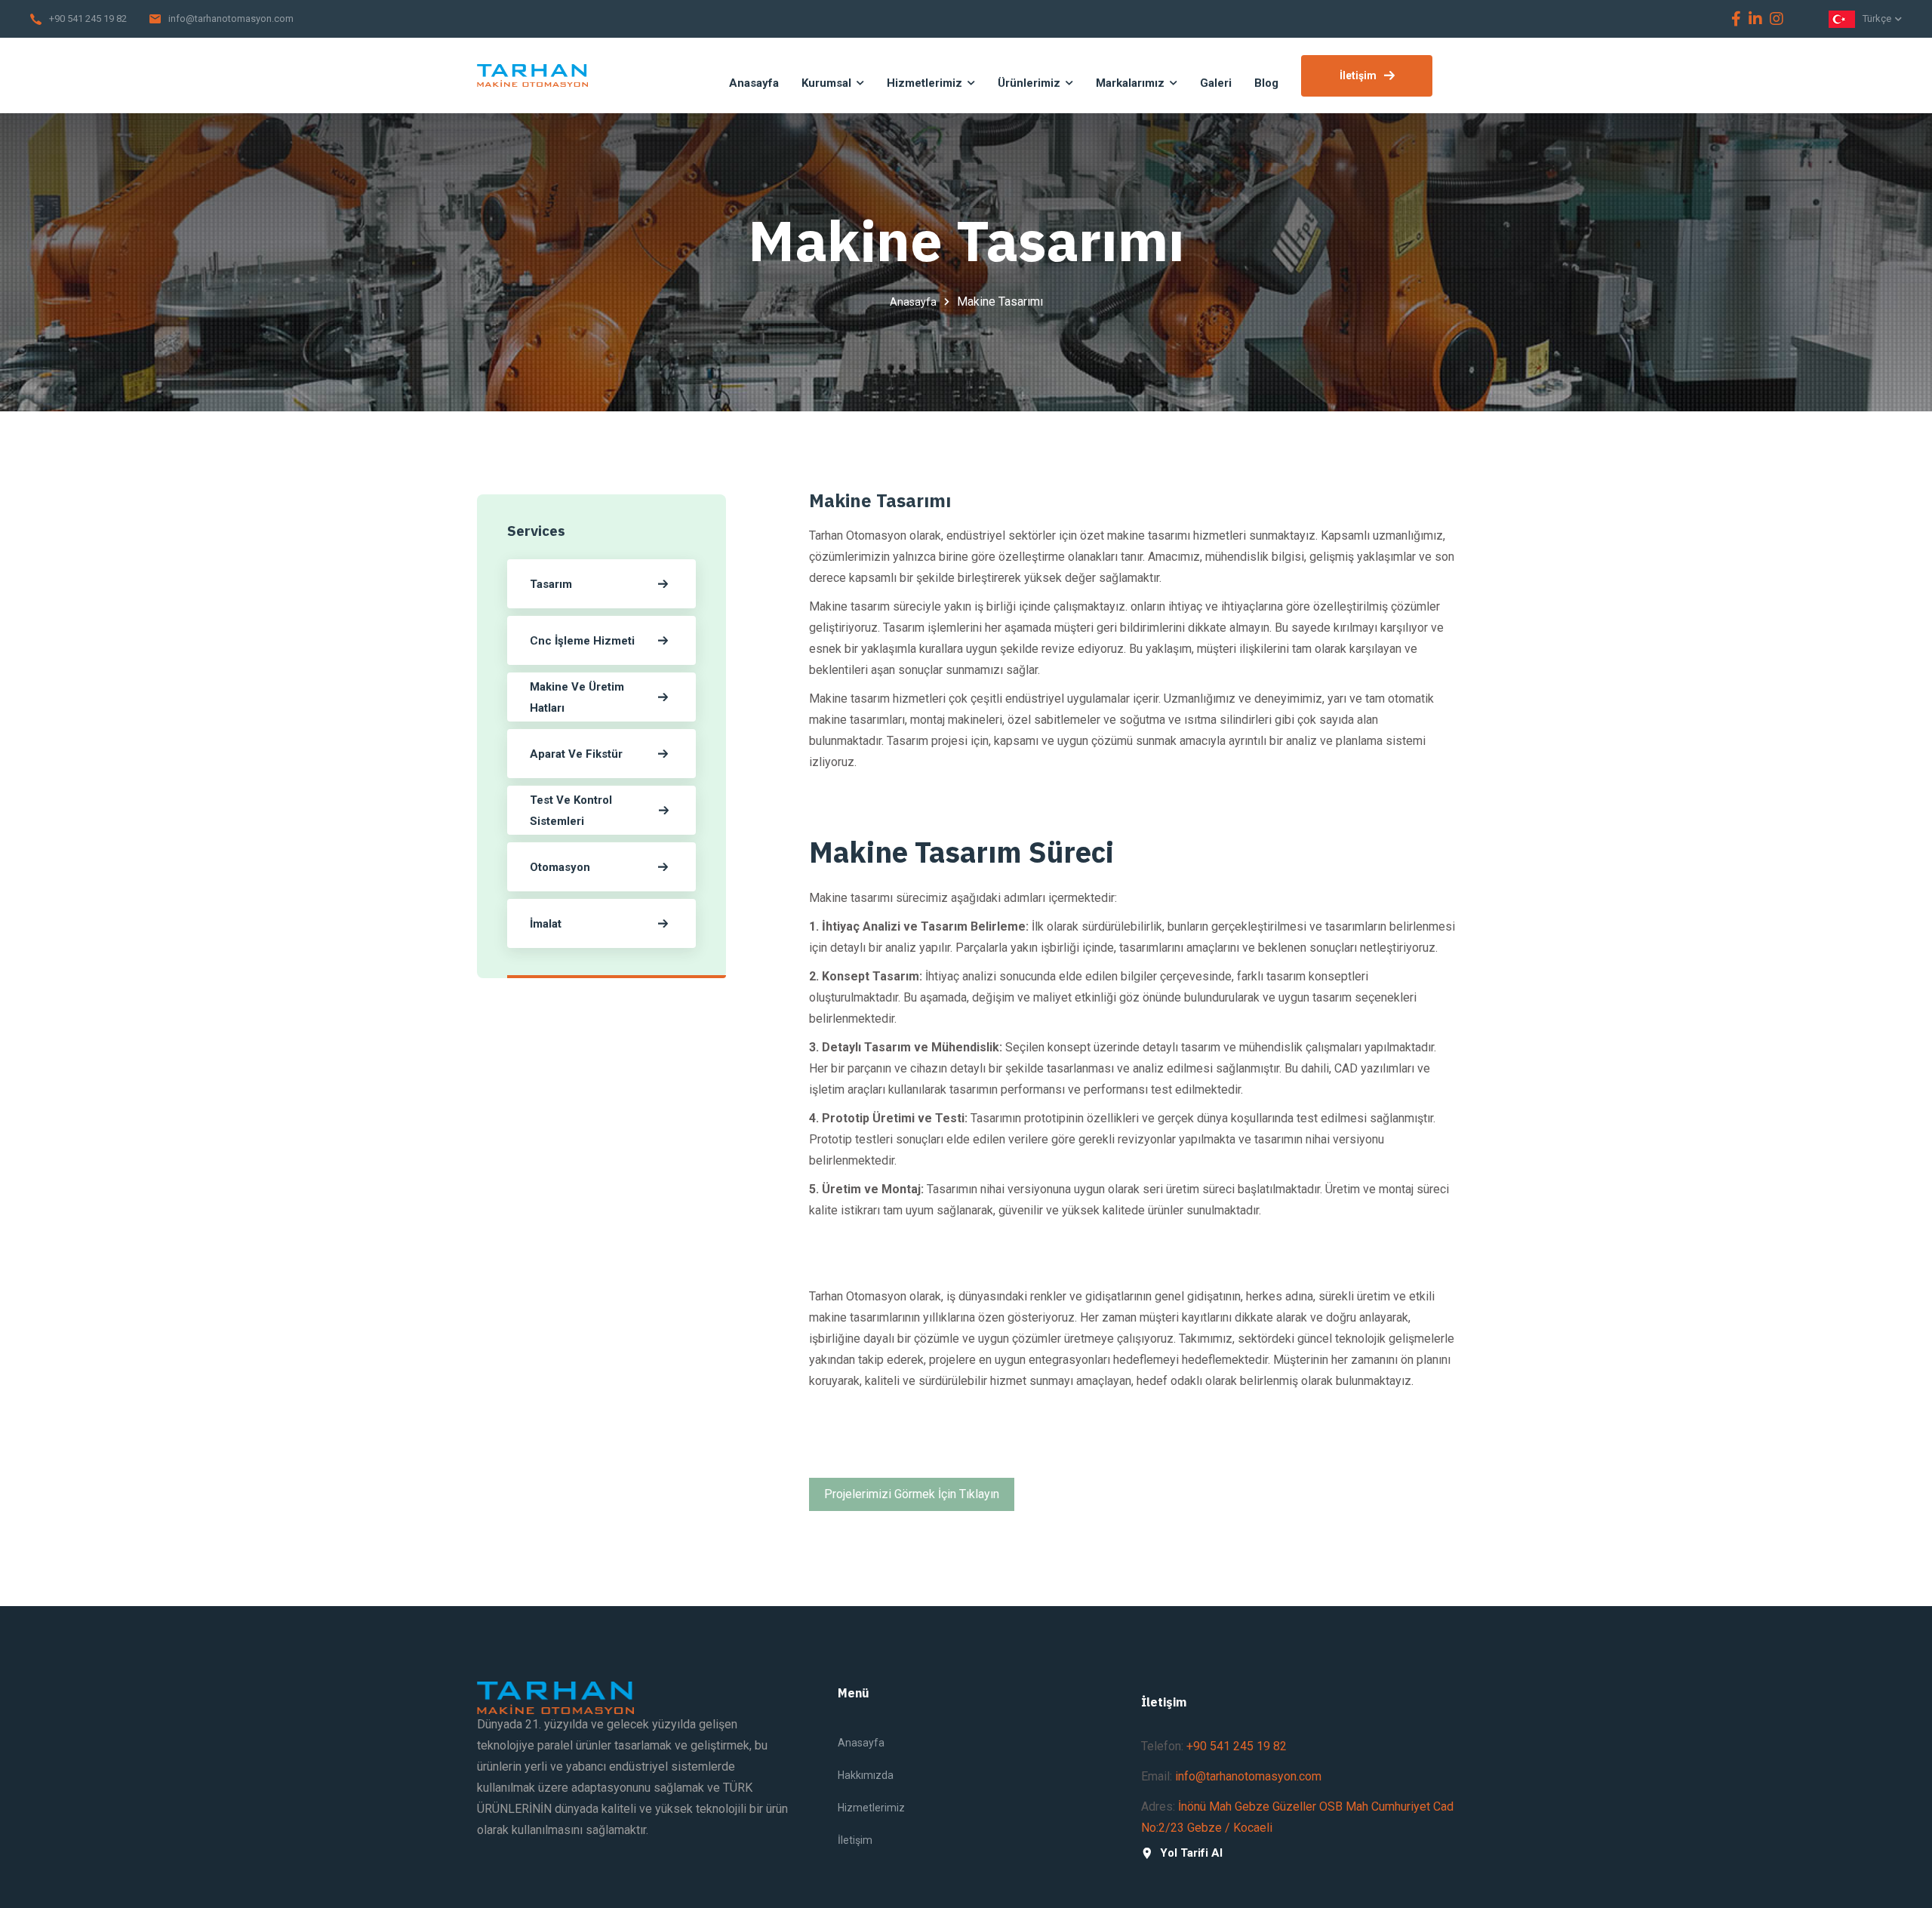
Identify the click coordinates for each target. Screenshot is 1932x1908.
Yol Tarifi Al (1191, 1853)
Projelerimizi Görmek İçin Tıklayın (912, 1494)
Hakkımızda (866, 1775)
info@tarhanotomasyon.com (231, 18)
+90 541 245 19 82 (88, 18)
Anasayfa (913, 302)
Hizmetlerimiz (871, 1808)
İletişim (1358, 75)
